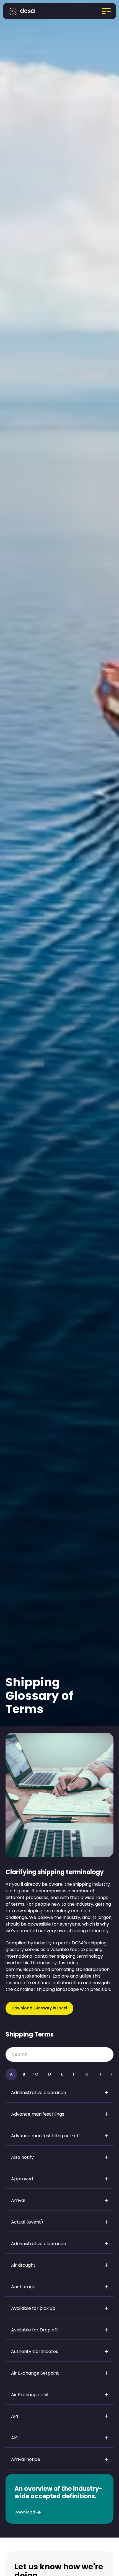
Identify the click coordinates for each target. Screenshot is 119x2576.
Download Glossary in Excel (39, 2008)
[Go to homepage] (23, 11)
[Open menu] (98, 11)
